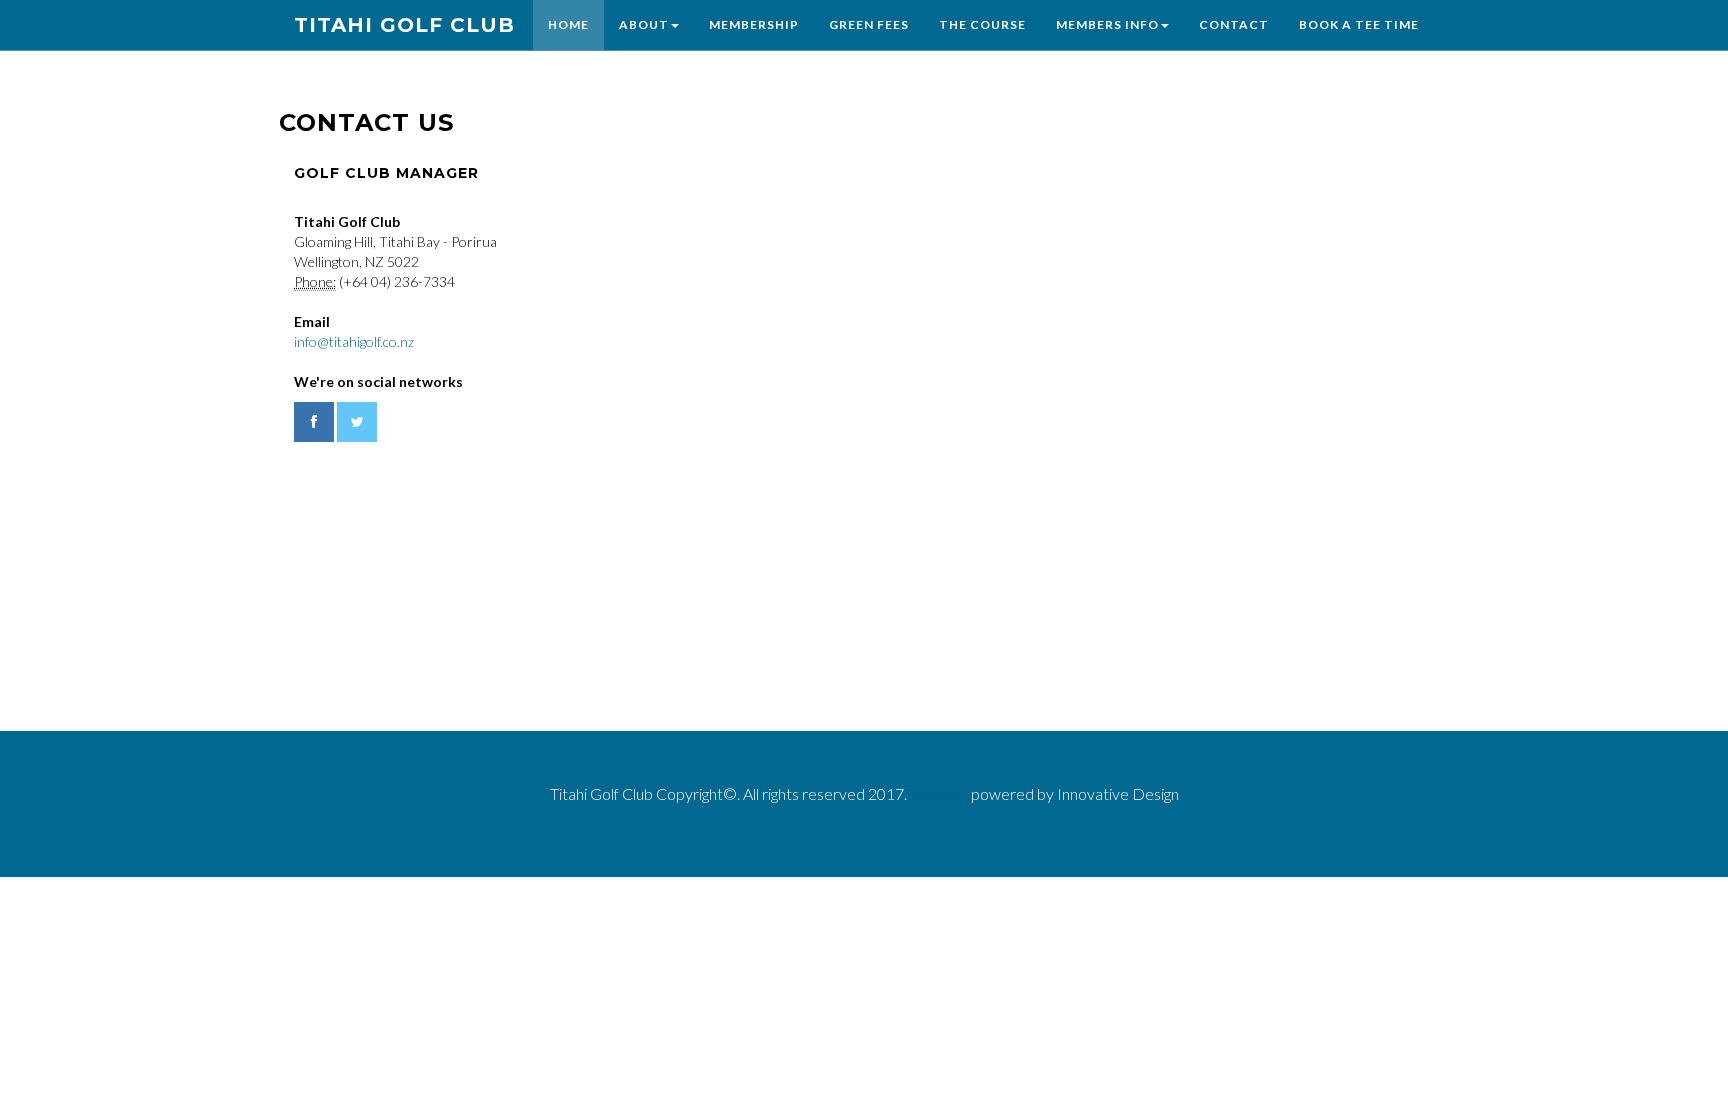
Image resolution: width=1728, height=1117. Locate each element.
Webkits (939, 793)
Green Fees (869, 24)
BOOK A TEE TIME (1359, 24)
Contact (1234, 24)
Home (568, 24)
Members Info (1107, 24)
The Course (982, 24)
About (644, 24)
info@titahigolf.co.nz (354, 341)
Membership (754, 24)
